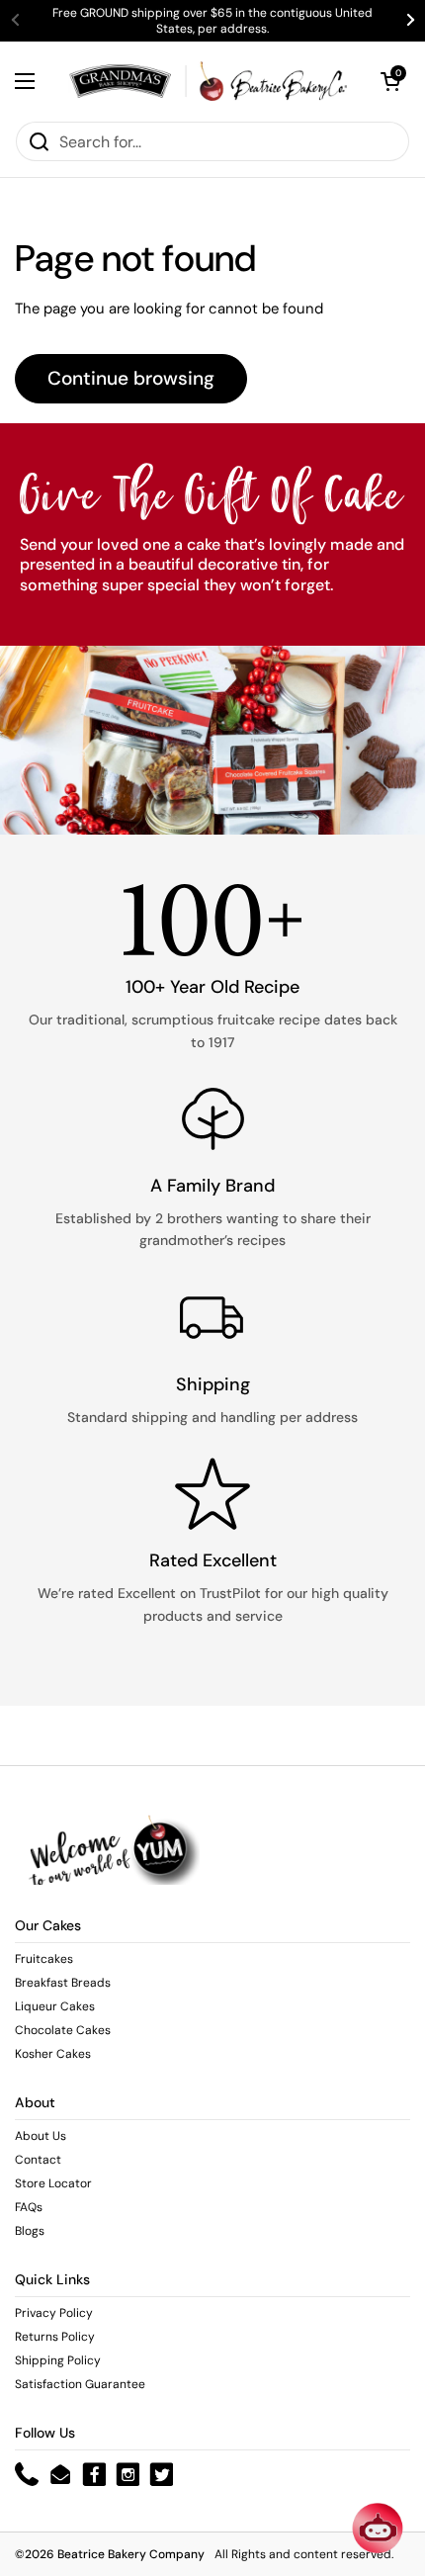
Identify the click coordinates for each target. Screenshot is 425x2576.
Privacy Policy (54, 2313)
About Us (41, 2136)
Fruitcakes (44, 1959)
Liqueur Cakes (55, 2006)
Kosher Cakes (53, 2054)
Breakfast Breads (63, 1983)
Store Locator (53, 2183)
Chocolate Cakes (63, 2030)
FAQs (29, 2207)
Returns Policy (55, 2337)
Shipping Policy (58, 2360)
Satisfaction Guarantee (80, 2384)
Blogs (30, 2231)
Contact (38, 2160)
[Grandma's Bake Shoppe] (208, 81)
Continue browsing (131, 378)
